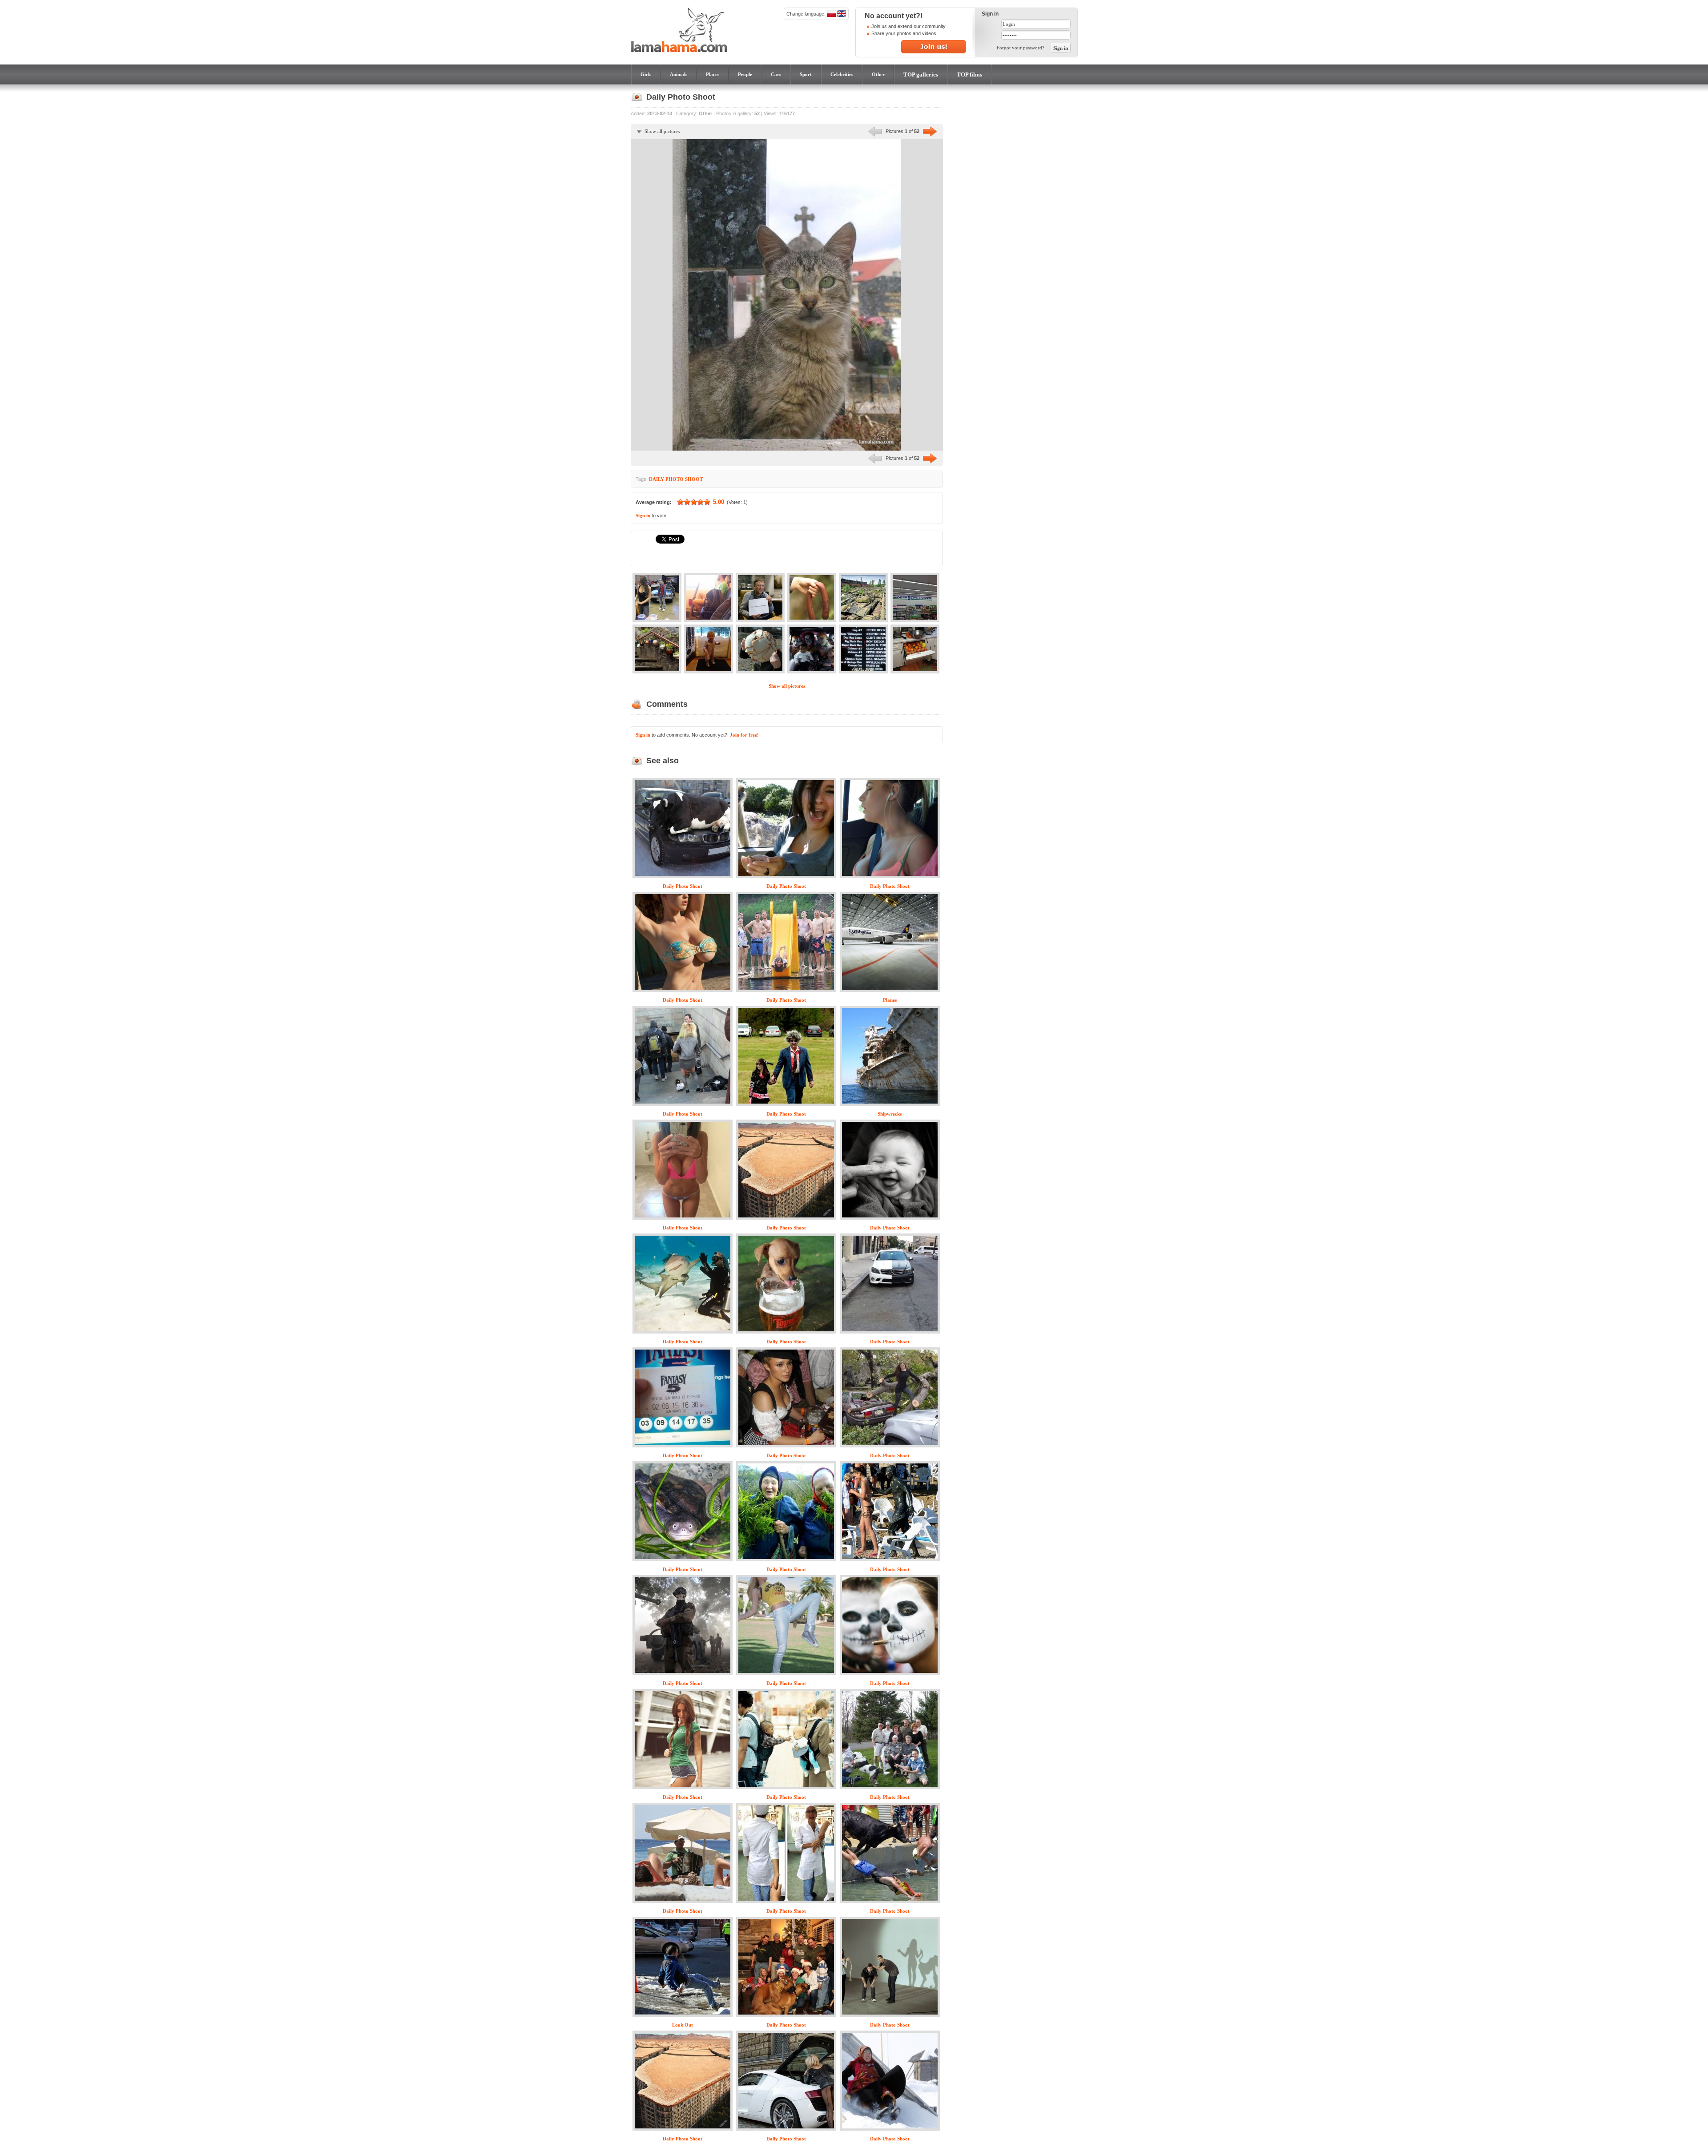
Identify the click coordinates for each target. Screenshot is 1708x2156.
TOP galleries (921, 75)
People (745, 74)
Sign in (643, 516)
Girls (646, 74)
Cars (776, 74)
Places (713, 74)
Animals (679, 74)
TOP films (969, 75)
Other (878, 74)
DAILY (657, 479)
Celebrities (842, 74)
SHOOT (694, 479)
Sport (806, 74)
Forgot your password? (1021, 48)
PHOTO (675, 479)
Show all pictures (662, 131)
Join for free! (744, 735)
